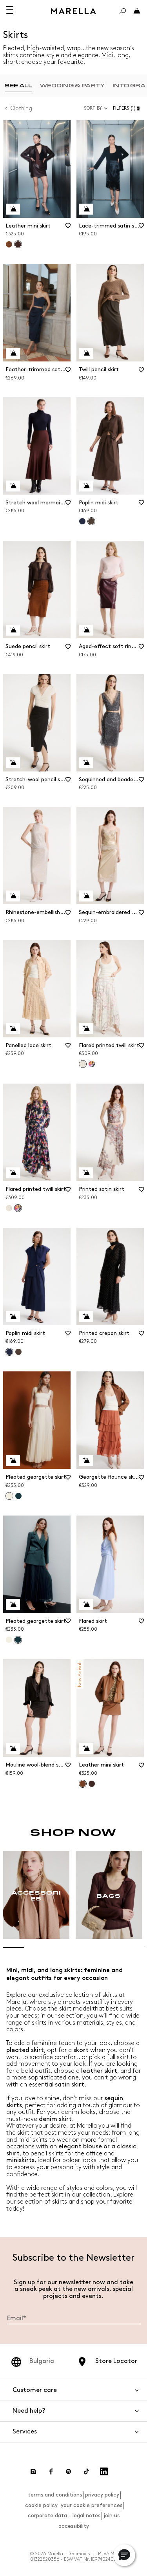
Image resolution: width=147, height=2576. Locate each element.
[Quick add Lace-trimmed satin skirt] (86, 209)
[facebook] (51, 2471)
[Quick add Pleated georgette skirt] (13, 1461)
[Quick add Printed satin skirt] (86, 1173)
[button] (128, 108)
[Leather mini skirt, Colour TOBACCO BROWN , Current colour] (83, 1784)
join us (112, 2515)
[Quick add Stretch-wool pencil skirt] (13, 763)
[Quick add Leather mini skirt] (13, 209)
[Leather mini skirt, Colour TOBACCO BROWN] (9, 244)
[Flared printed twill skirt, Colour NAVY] (92, 1064)
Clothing (21, 108)
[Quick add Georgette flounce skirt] (86, 1461)
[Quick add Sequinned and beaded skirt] (86, 763)
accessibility (74, 2526)
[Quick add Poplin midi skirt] (86, 486)
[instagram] (33, 2471)
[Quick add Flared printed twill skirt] (86, 1029)
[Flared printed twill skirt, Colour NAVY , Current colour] (18, 1208)
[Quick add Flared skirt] (86, 1604)
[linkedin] (104, 2471)
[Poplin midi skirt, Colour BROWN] (18, 1352)
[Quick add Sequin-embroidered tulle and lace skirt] (86, 896)
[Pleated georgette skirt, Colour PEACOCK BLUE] (18, 1496)
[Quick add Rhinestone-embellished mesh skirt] (13, 896)
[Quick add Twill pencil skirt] (86, 353)
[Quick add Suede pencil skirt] (13, 630)
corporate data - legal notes (64, 2515)
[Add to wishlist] (68, 228)
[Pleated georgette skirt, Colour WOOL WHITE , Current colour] (9, 1496)
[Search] (123, 11)
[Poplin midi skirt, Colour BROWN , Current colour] (91, 521)
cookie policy (41, 2505)
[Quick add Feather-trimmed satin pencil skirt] (13, 353)
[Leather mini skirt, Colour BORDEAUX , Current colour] (18, 244)
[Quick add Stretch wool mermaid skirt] (13, 486)
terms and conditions (55, 2495)
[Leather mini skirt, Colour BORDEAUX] (92, 1784)
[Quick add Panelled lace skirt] (13, 1029)
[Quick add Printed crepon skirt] (86, 1317)
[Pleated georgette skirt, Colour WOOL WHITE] (9, 1640)
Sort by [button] (93, 108)
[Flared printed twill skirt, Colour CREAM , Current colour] (83, 1064)
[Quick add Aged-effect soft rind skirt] (86, 630)
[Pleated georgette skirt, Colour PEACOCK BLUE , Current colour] (18, 1640)
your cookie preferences (92, 2505)
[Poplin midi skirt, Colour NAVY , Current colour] (9, 1352)
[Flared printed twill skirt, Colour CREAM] (9, 1208)
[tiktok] (86, 2471)
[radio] (18, 86)
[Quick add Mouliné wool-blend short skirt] (13, 1749)
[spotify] (69, 2471)
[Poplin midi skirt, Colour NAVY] (82, 521)
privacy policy (102, 2495)
